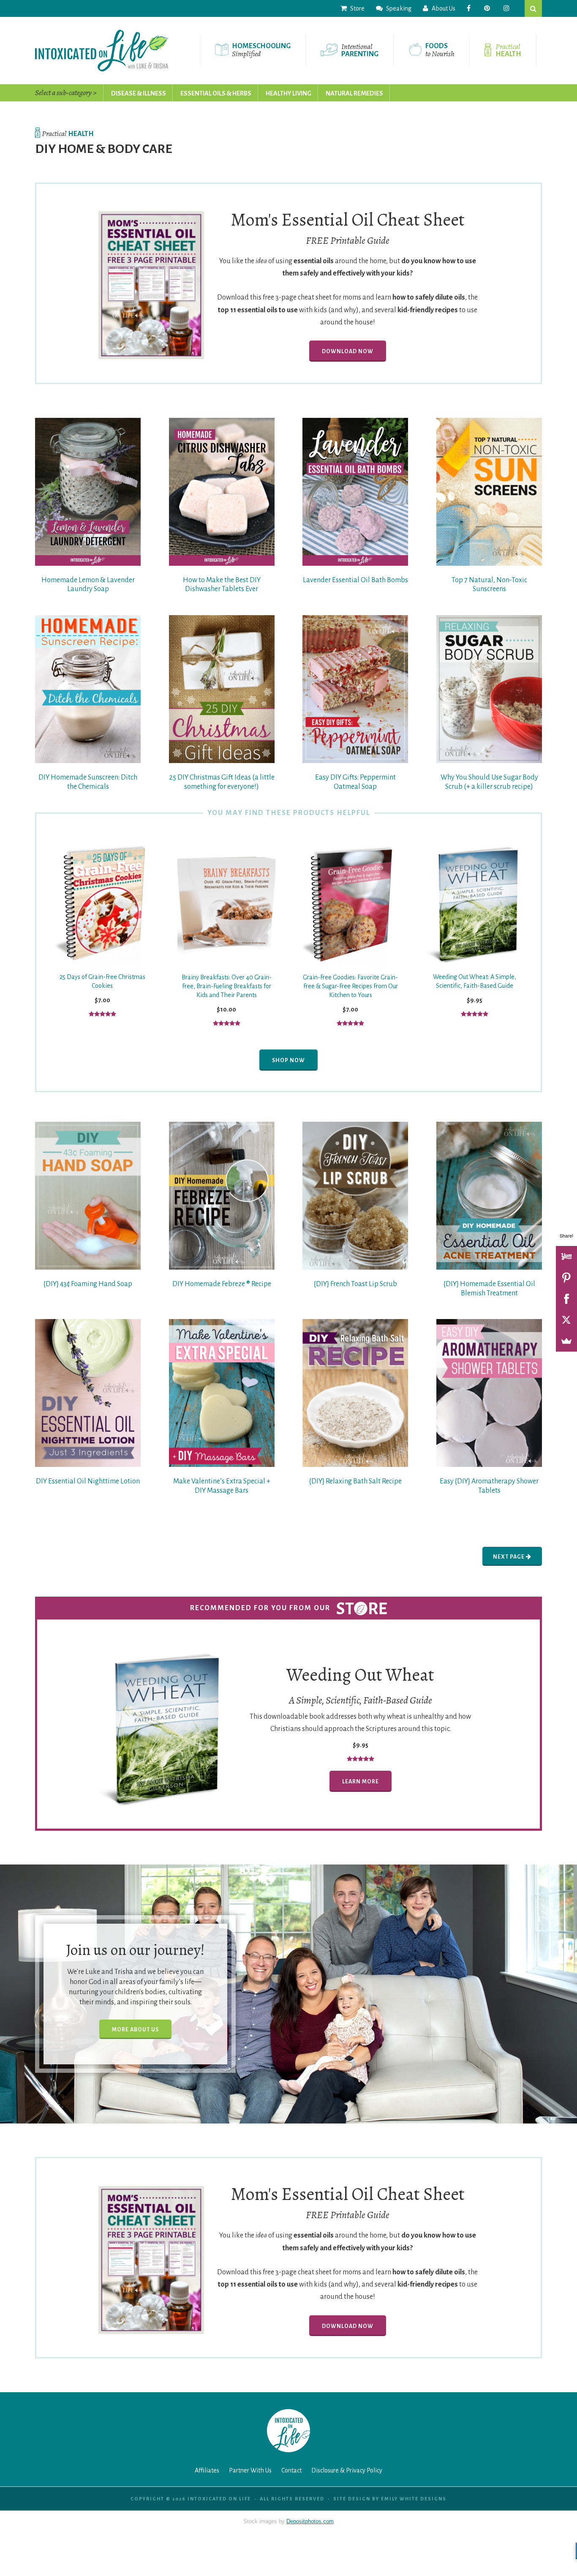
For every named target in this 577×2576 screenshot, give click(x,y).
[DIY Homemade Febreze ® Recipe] (222, 1196)
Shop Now (288, 1060)
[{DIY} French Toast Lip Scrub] (355, 1196)
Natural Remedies (354, 93)
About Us (443, 8)
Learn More (361, 1782)
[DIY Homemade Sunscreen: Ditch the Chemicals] (88, 689)
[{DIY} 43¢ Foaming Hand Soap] (88, 1196)
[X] (566, 1320)
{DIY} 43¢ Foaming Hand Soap (88, 1284)
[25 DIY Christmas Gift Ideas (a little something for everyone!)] (222, 689)
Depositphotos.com (310, 2521)
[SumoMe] (566, 1341)
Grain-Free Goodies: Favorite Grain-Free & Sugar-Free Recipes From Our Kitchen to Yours (350, 986)
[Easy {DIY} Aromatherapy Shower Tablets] (489, 1393)
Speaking (398, 8)
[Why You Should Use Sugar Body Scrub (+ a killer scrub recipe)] (489, 689)
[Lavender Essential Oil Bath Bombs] (355, 492)
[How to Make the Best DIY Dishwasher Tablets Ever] (222, 492)
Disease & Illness (139, 93)
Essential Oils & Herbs (216, 93)
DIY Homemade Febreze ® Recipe (222, 1284)
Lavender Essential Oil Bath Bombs (355, 580)
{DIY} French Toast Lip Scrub (355, 1284)
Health (68, 134)
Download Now (348, 352)
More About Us (135, 2029)
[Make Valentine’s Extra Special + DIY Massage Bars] (222, 1393)
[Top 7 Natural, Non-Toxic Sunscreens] (489, 492)
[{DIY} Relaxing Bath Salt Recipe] (355, 1393)
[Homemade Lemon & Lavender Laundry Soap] (88, 492)
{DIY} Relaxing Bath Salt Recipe (355, 1481)
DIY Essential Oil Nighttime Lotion (88, 1481)
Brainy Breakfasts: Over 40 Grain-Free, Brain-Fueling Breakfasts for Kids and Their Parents (227, 986)
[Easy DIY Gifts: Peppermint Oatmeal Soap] (355, 689)
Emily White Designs (414, 2499)
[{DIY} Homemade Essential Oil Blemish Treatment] (489, 1196)
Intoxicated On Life (102, 50)
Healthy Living (288, 93)
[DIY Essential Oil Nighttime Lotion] (88, 1393)
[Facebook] (566, 1299)
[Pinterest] (566, 1278)
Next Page (509, 1557)
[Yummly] (566, 1257)
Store (357, 8)
